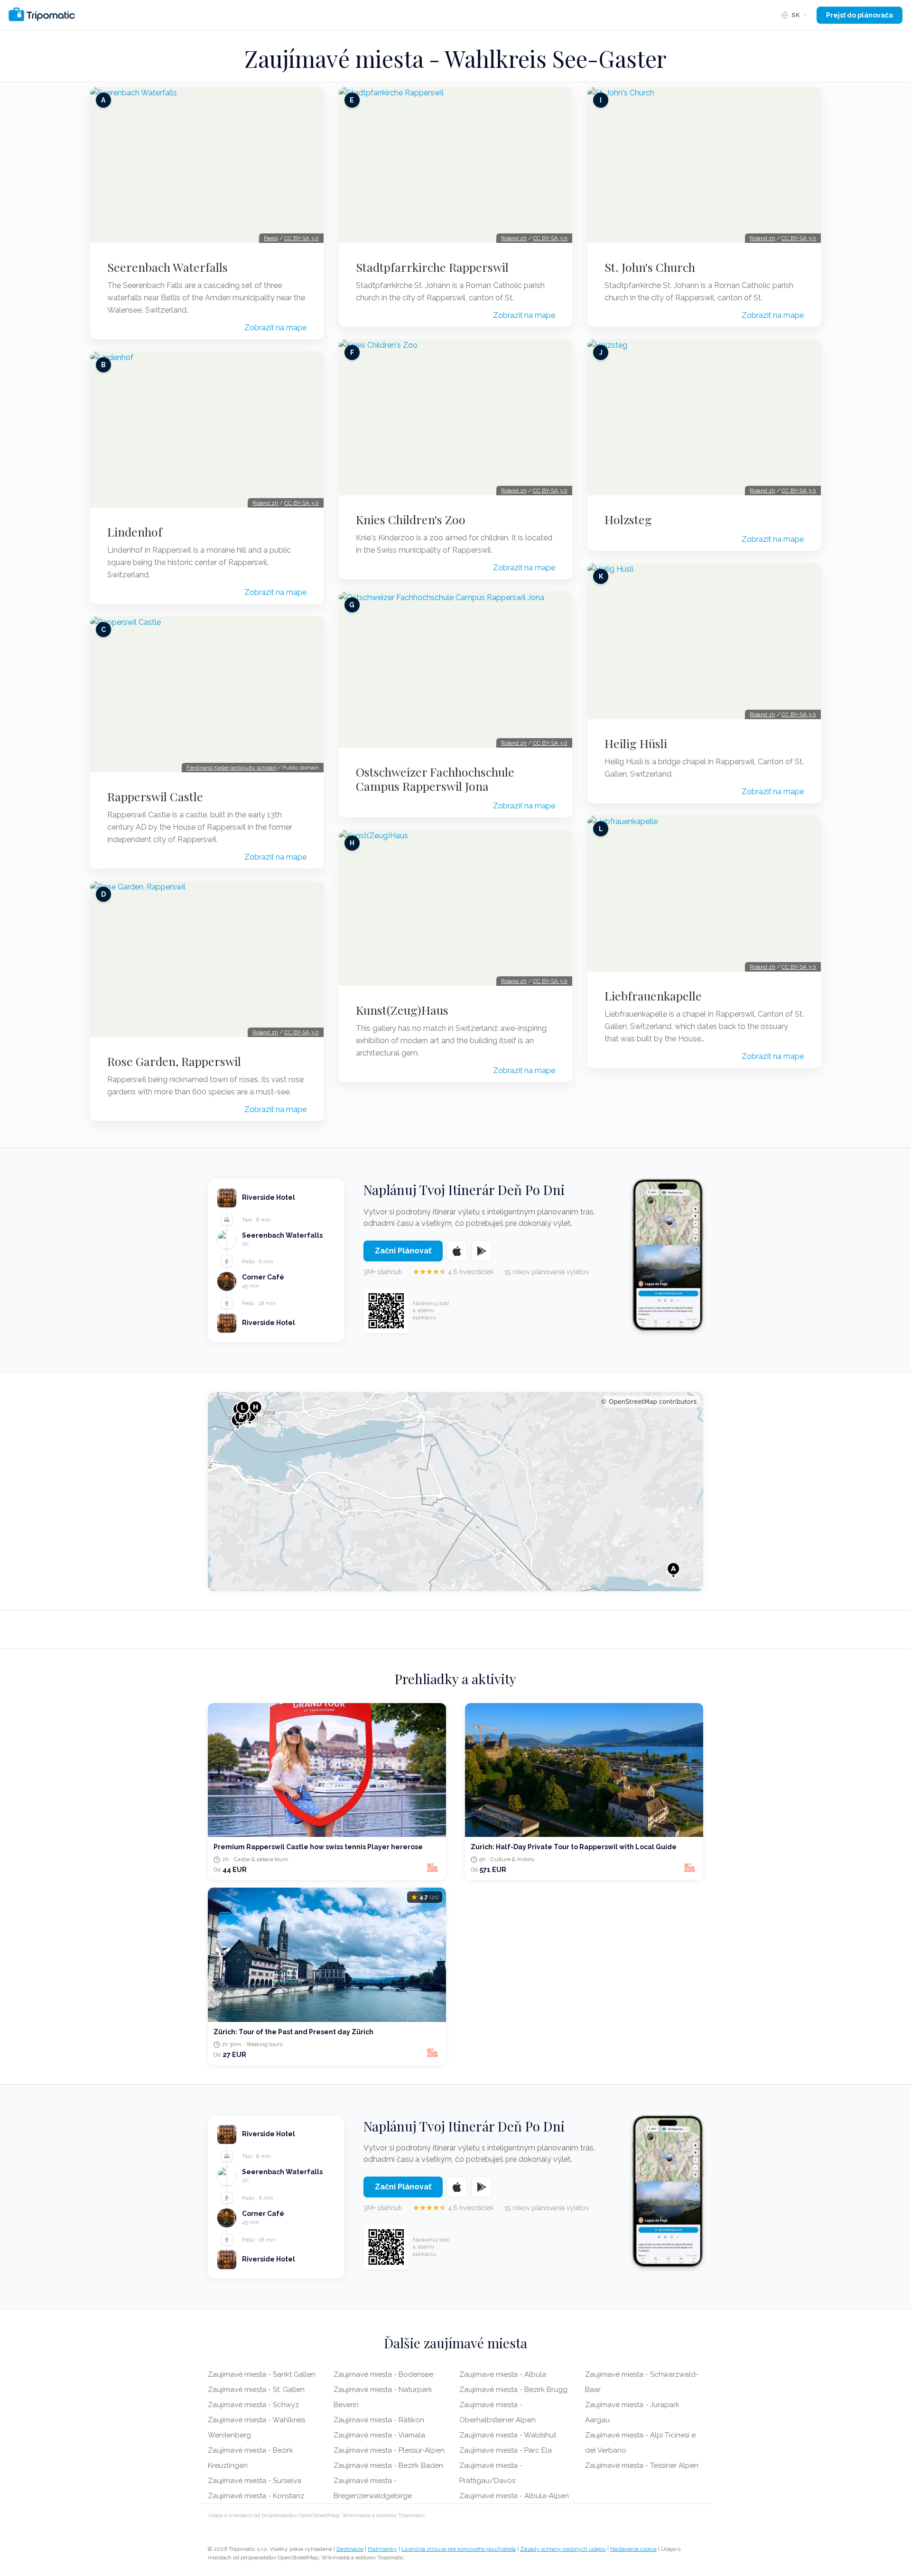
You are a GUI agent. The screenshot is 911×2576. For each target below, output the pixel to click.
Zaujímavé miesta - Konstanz (256, 2496)
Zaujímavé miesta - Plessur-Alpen (389, 2450)
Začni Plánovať (403, 1251)
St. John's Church (650, 267)
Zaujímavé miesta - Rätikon (379, 2420)
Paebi (271, 238)
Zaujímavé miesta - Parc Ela (506, 2450)
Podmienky (382, 2549)
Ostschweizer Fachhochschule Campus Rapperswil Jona (435, 779)
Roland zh (265, 503)
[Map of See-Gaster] (455, 1492)
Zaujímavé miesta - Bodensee (383, 2374)
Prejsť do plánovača (860, 15)
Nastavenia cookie (633, 2549)
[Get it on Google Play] (482, 1251)
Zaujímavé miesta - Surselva (255, 2481)
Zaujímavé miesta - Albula (503, 2374)
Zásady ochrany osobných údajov (563, 2549)
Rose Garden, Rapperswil (174, 1061)
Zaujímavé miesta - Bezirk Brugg (513, 2390)
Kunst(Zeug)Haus (402, 1010)
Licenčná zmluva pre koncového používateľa (459, 2549)
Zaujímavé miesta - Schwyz (253, 2405)
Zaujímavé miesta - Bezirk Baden (388, 2465)
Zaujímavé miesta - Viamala (379, 2435)
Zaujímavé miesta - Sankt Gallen (262, 2374)
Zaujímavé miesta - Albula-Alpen (514, 2496)
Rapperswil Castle (155, 797)
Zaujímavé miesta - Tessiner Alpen (642, 2465)
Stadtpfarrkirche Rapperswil (432, 267)
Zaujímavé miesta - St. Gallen (256, 2390)
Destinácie (350, 2549)
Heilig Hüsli (636, 743)
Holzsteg (628, 519)
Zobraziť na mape (275, 328)
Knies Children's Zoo (411, 519)
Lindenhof (135, 532)
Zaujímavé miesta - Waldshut (508, 2435)
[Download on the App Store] (457, 1251)
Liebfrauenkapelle (653, 996)
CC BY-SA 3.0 (302, 238)
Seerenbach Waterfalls (167, 267)
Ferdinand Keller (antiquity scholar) (231, 768)
